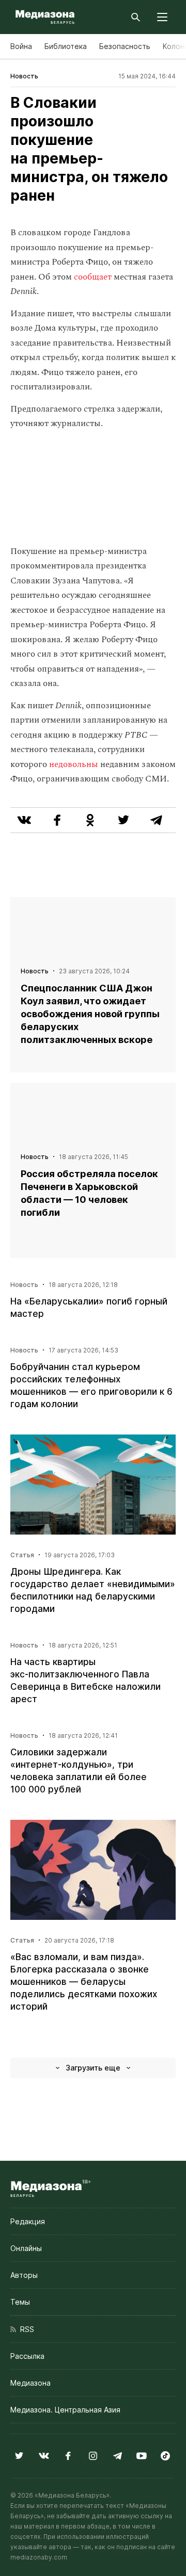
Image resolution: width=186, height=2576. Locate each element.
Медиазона (30, 2383)
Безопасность (125, 46)
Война (21, 46)
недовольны (75, 764)
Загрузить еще (93, 2068)
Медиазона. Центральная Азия (65, 2410)
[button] (162, 17)
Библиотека (66, 46)
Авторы (24, 2275)
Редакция (28, 2221)
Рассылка (27, 2356)
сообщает (94, 277)
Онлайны (26, 2248)
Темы (20, 2302)
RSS (25, 2329)
